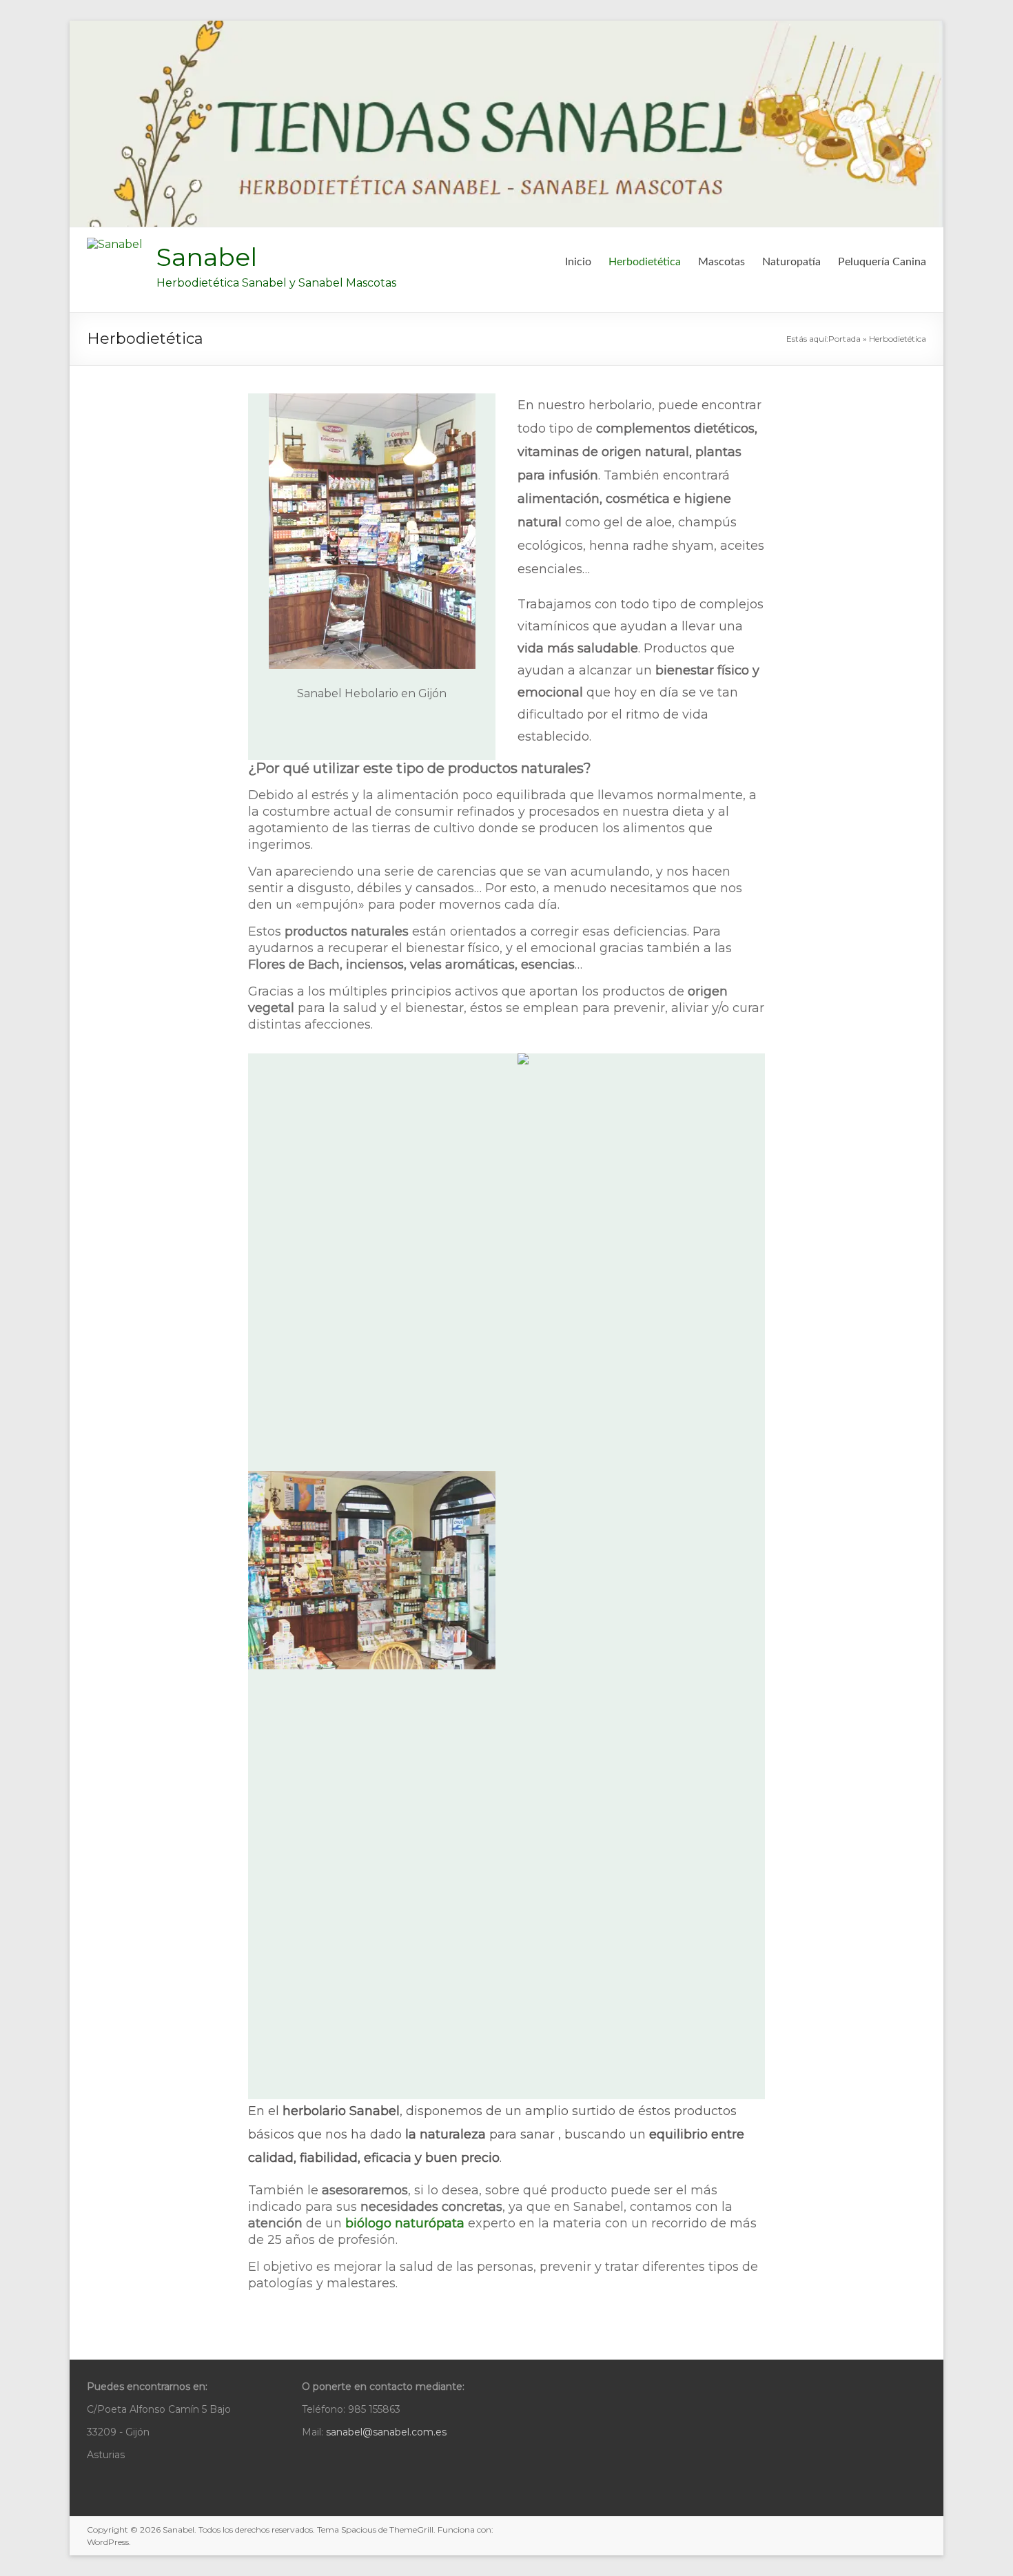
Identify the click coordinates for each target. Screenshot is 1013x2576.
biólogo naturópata (405, 2223)
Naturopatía (791, 262)
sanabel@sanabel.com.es (386, 2432)
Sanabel (207, 257)
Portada (845, 339)
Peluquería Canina (882, 262)
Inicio (578, 262)
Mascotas (722, 262)
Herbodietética (645, 262)
